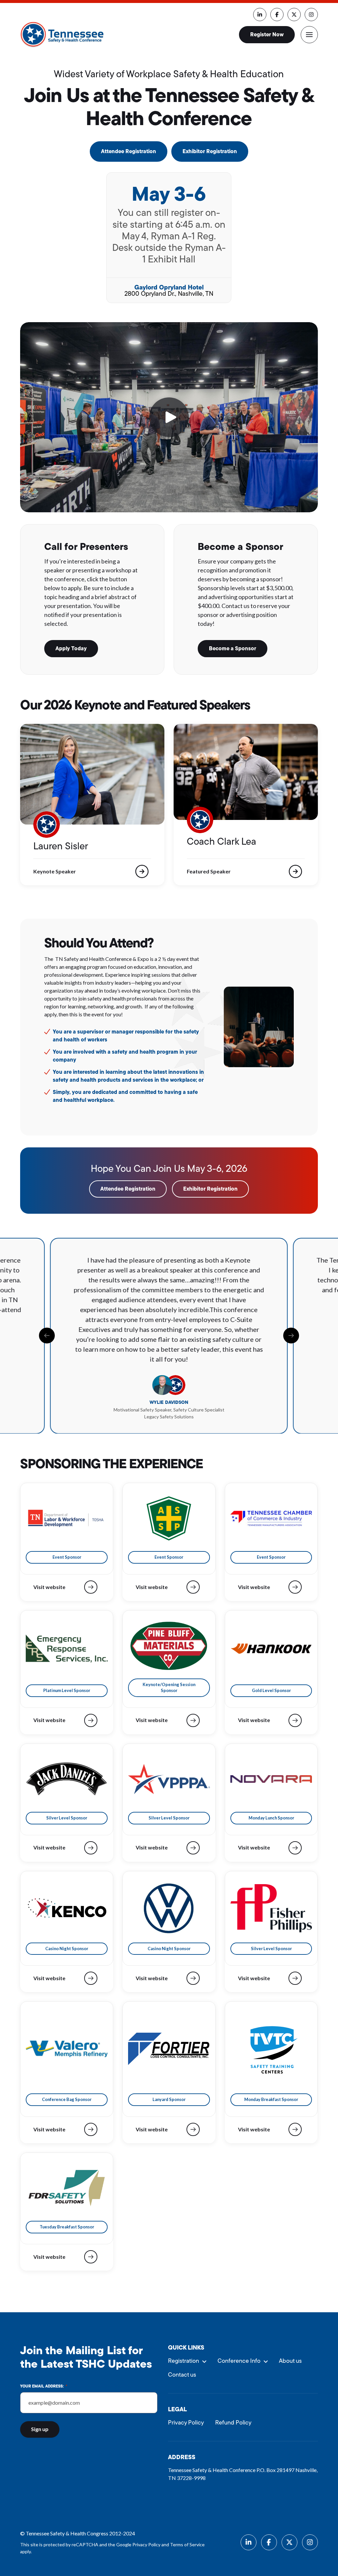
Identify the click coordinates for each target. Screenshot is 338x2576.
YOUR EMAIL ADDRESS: (44, 2387)
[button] (309, 35)
